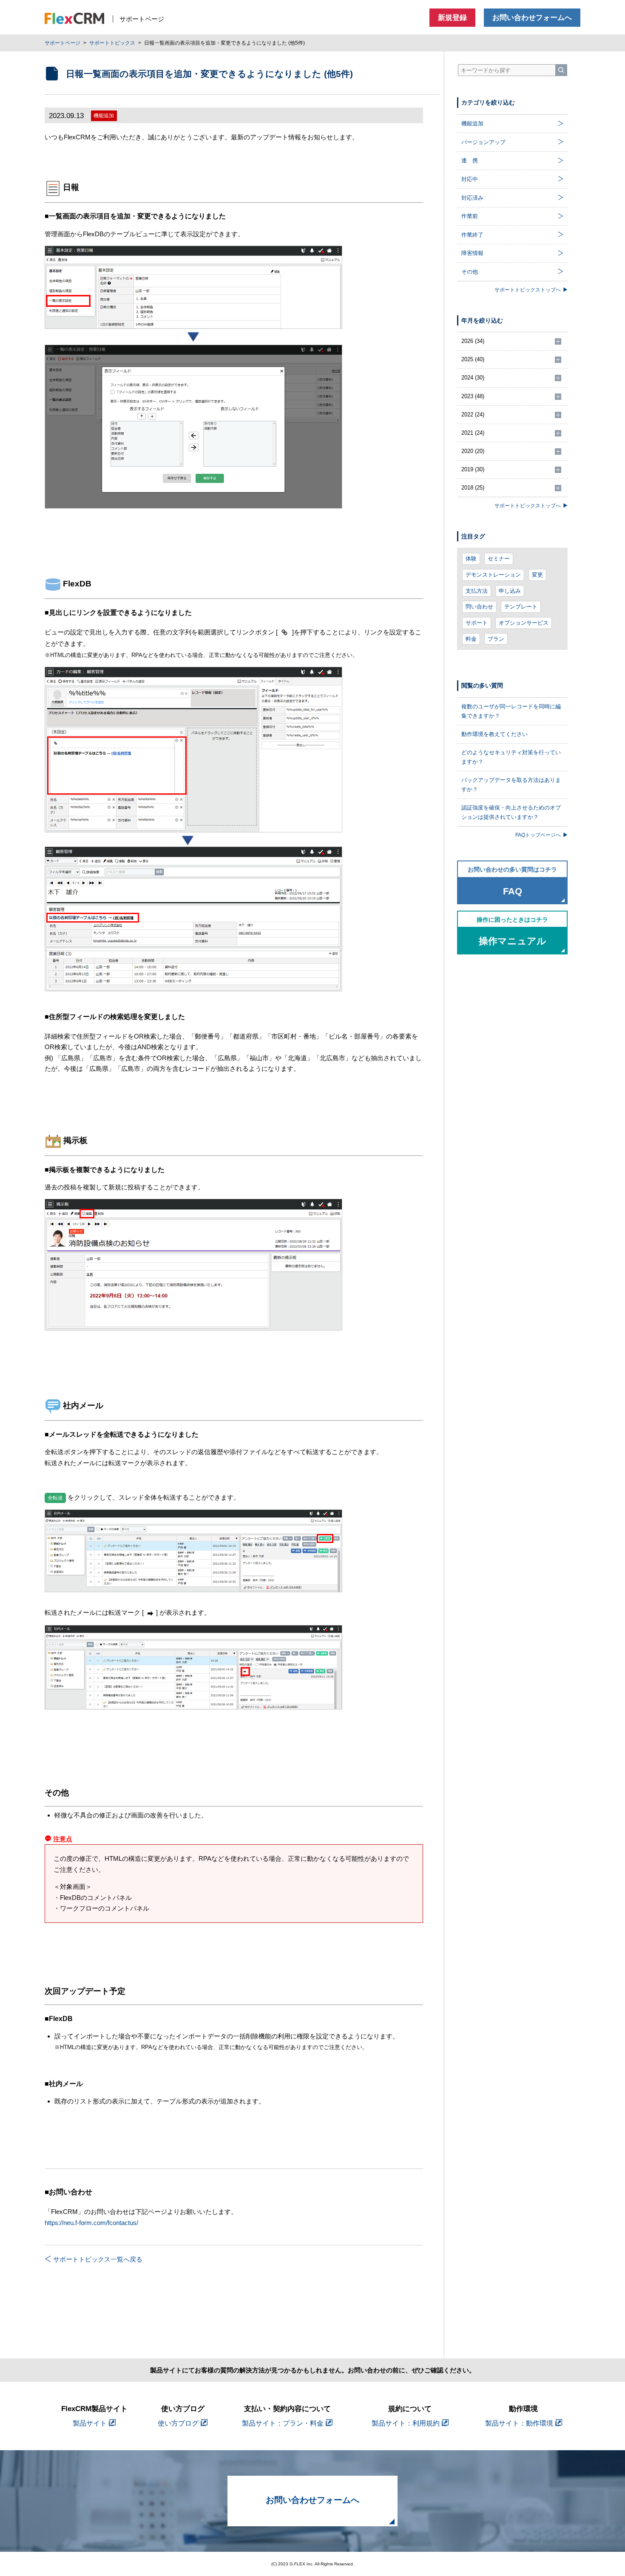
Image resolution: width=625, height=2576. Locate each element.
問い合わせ (479, 607)
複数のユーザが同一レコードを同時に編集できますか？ (511, 711)
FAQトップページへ (538, 835)
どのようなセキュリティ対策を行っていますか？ (511, 757)
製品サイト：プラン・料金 (283, 2423)
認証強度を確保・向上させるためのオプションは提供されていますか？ (511, 812)
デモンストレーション (493, 575)
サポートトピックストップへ (528, 290)
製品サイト (90, 2423)
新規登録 (452, 18)
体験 (471, 559)
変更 (537, 575)
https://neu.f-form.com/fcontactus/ (91, 2223)
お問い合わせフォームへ (532, 18)
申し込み (510, 591)
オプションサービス (524, 623)
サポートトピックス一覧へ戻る (98, 2259)
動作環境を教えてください (494, 734)
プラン (496, 639)
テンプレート (521, 607)
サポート (477, 623)
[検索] (561, 70)
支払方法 (477, 591)
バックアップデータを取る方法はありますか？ (511, 785)
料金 (471, 639)
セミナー (499, 559)
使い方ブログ (178, 2423)
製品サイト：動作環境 (519, 2423)
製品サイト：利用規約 (406, 2423)
